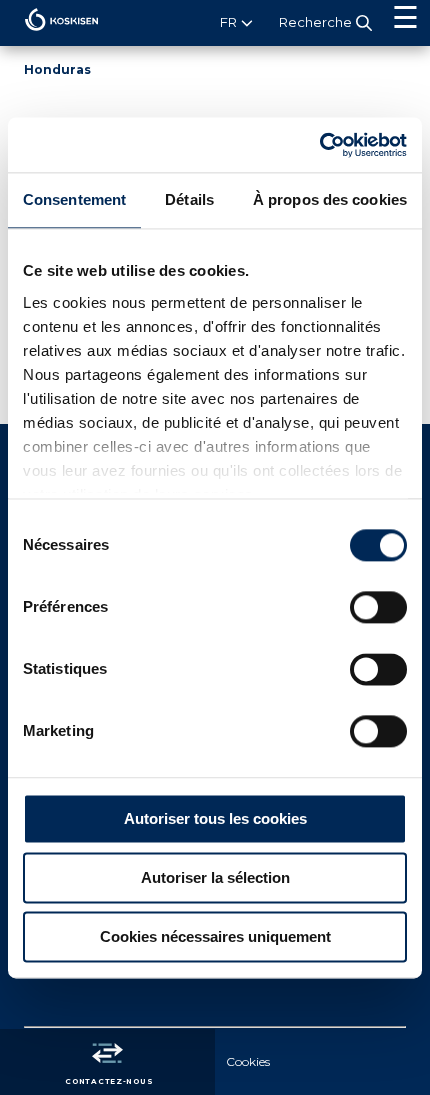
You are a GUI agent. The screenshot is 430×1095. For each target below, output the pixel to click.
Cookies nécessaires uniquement (215, 936)
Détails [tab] (189, 199)
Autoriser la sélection (215, 877)
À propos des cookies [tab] (330, 199)
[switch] (378, 607)
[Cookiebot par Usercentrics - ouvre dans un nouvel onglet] (319, 145)
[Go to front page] (49, 35)
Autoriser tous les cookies (215, 818)
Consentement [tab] (74, 199)
